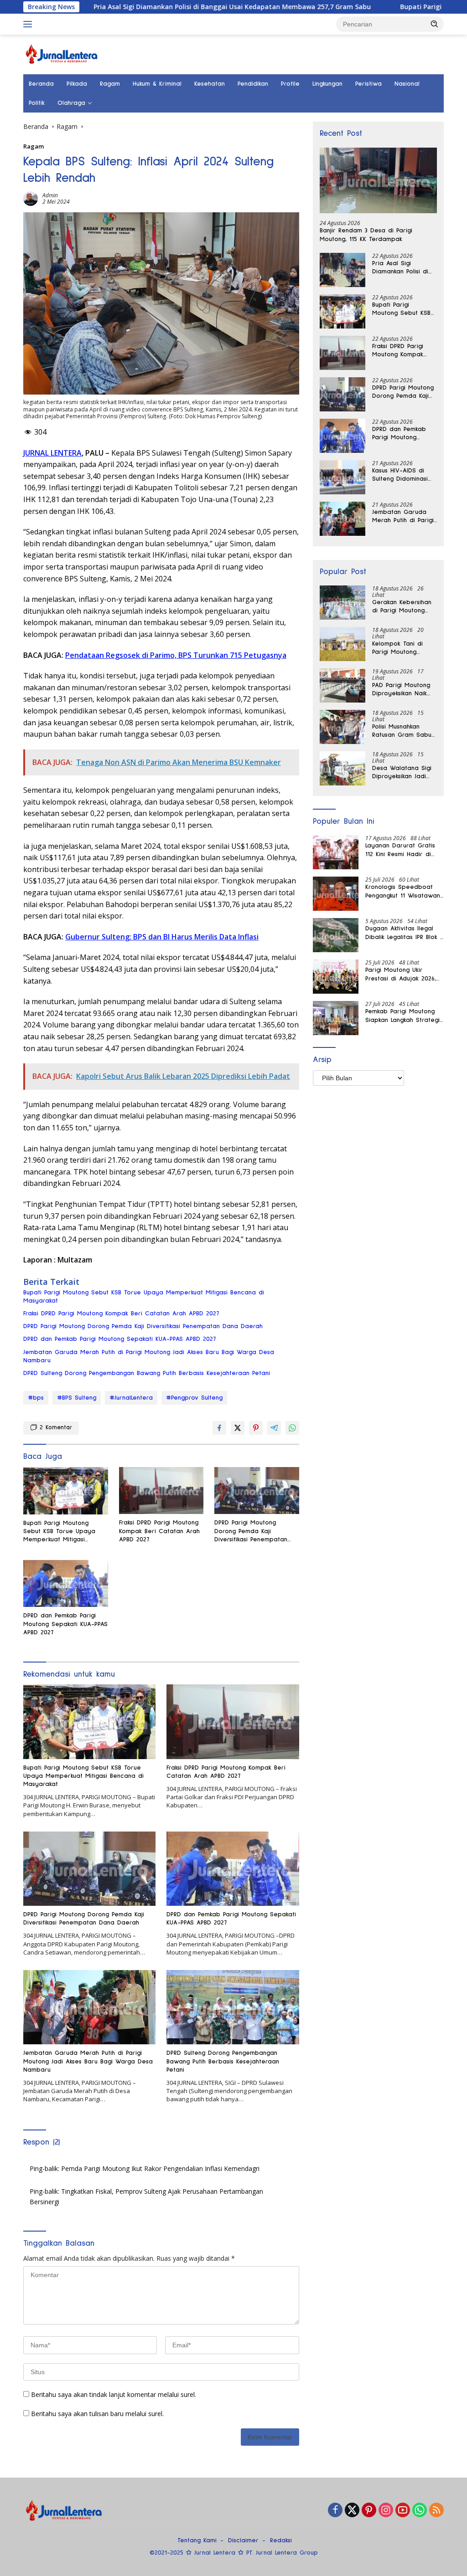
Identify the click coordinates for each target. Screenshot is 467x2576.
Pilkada (77, 84)
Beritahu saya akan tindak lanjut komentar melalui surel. (114, 2394)
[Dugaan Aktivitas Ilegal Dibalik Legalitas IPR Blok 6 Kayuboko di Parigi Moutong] (336, 935)
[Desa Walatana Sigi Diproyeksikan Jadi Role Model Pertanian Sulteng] (342, 768)
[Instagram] (386, 2511)
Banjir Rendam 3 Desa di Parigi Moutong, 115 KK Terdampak (366, 235)
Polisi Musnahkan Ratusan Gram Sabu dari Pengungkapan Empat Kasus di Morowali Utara (402, 731)
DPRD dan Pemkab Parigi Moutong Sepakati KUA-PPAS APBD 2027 (119, 1339)
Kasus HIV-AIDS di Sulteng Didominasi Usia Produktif (400, 475)
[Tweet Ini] (238, 1428)
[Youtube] (403, 2511)
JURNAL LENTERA (52, 453)
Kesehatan (210, 84)
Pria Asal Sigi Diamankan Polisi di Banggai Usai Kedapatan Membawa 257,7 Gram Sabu (161, 7)
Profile (290, 84)
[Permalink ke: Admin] (31, 198)
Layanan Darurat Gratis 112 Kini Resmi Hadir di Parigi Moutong (400, 850)
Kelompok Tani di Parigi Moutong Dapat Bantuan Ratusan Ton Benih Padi (399, 648)
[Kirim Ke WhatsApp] (292, 1428)
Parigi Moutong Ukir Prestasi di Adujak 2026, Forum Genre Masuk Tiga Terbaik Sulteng (402, 975)
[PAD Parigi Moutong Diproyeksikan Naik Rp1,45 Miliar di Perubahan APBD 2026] (342, 685)
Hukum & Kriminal (157, 84)
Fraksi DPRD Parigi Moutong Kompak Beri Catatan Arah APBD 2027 (121, 1314)
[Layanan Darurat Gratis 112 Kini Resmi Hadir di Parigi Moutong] (336, 852)
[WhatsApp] (420, 2511)
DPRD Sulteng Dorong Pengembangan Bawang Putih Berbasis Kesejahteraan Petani (147, 1373)
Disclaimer (243, 2540)
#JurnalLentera (131, 1398)
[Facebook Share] (219, 1428)
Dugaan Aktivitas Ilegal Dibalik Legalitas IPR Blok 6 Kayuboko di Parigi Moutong (404, 933)
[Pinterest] (369, 2511)
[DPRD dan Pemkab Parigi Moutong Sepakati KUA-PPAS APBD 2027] (66, 1584)
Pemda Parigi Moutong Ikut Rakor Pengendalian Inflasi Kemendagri (160, 2168)
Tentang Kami (197, 2540)
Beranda (41, 84)
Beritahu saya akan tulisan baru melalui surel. (97, 2414)
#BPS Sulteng (77, 1398)
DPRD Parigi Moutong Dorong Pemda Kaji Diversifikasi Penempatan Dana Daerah (143, 1326)
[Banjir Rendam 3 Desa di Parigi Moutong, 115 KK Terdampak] (378, 181)
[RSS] (436, 2511)
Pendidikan (253, 84)
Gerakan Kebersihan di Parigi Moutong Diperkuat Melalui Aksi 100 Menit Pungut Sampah (405, 607)
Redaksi (281, 2540)
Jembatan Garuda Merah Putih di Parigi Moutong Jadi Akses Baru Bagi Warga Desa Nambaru (149, 1356)
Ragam (110, 84)
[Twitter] (352, 2511)
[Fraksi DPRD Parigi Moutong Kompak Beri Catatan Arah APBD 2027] (161, 1491)
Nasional (407, 84)
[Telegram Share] (274, 1428)
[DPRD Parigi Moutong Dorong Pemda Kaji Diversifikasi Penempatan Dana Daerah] (257, 1491)
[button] (435, 24)
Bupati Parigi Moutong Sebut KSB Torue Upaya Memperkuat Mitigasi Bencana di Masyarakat (144, 1297)
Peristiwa (368, 84)
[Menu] (29, 24)
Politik (37, 103)
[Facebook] (335, 2511)
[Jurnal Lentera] (62, 54)
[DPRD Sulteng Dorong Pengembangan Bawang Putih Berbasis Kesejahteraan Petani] (233, 2007)
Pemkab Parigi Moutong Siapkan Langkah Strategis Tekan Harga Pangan (404, 1016)
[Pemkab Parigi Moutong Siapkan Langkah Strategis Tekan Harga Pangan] (336, 1018)
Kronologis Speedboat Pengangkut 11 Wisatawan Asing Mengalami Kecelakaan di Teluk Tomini (403, 892)
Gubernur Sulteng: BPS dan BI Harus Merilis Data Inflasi (162, 937)
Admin (50, 195)
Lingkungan (327, 84)
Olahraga (71, 103)
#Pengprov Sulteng (194, 1398)
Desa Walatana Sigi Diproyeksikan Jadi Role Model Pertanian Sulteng (405, 773)
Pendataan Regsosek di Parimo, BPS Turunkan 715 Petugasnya (176, 655)
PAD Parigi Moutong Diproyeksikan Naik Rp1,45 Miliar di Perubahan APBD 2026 (405, 690)
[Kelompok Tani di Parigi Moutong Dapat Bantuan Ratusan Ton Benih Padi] (342, 644)
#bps (36, 1398)
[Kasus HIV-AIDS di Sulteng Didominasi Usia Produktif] (342, 477)
